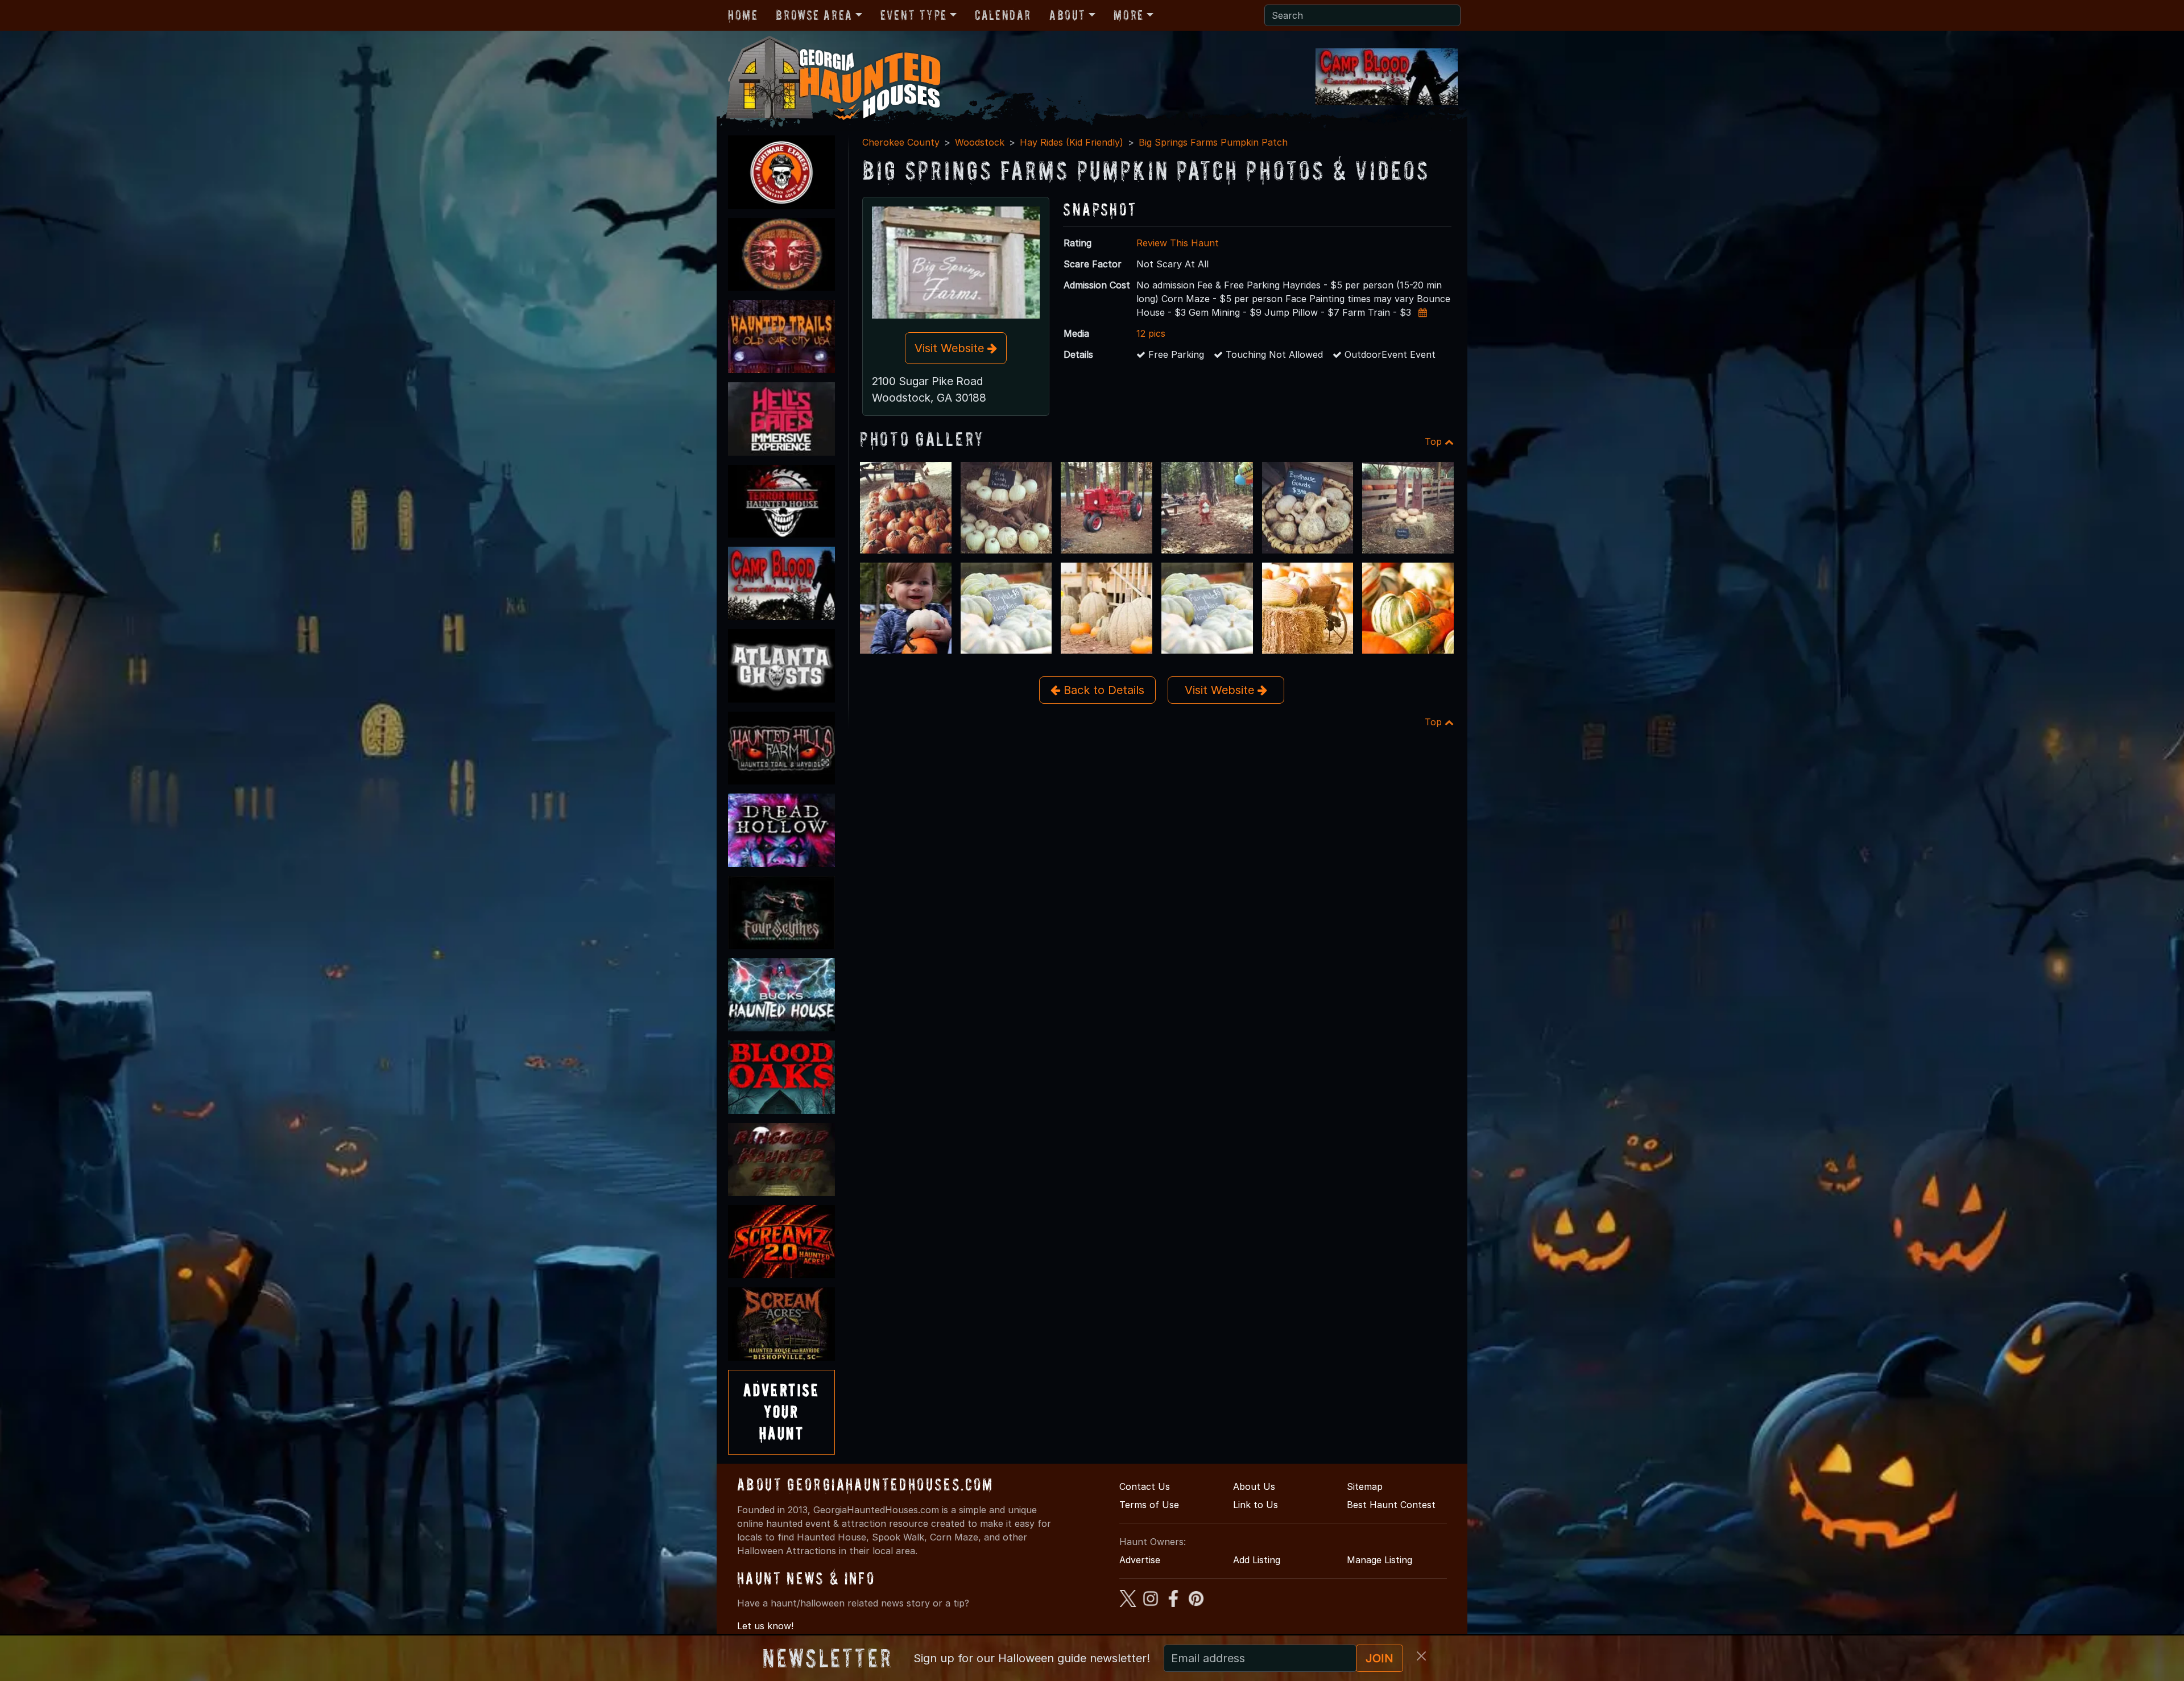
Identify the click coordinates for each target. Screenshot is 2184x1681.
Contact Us (1145, 1486)
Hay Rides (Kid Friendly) (1072, 142)
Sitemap (1365, 1486)
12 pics (1151, 333)
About (1068, 15)
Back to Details (1102, 690)
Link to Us (1256, 1505)
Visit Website (951, 348)
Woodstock (980, 142)
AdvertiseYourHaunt (781, 1412)
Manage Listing (1380, 1560)
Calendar (1003, 15)
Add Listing (1257, 1560)
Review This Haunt (1178, 243)
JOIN (1380, 1658)
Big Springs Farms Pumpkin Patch (1213, 142)
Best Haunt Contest (1391, 1505)
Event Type (914, 15)
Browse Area (814, 15)
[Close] (1421, 1656)
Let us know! (765, 1626)
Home (743, 15)
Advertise (1140, 1560)
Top (1435, 441)
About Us (1254, 1486)
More (1128, 15)
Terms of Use (1149, 1505)
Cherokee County (901, 142)
